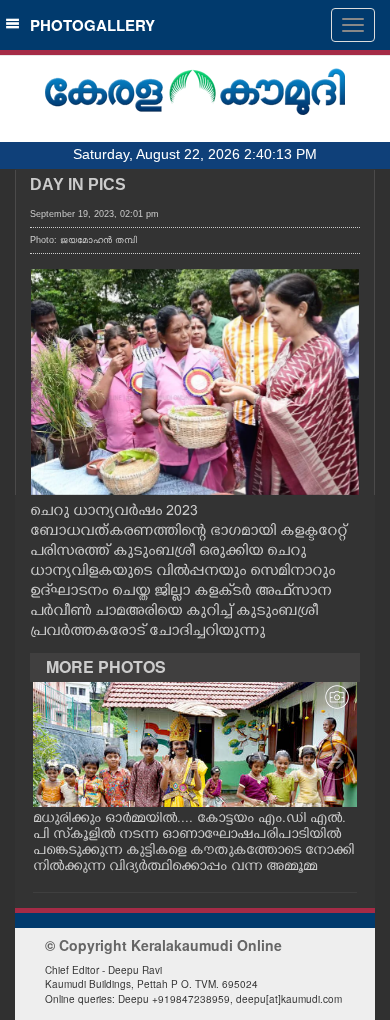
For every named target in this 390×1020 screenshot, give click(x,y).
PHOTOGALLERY (88, 25)
